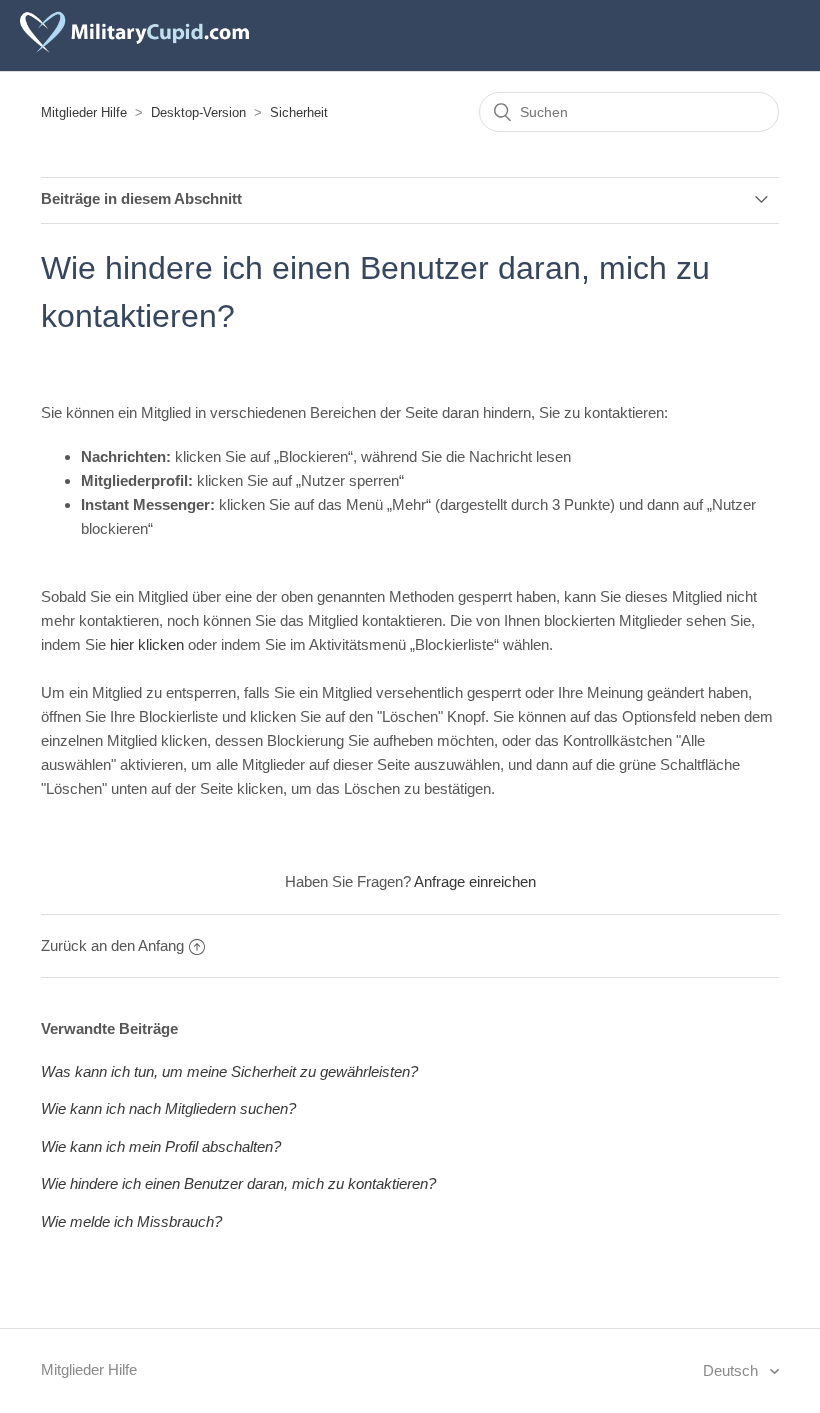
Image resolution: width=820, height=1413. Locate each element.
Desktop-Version (198, 112)
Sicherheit (299, 112)
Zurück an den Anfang (112, 945)
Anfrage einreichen (475, 881)
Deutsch (732, 1370)
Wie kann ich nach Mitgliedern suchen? (168, 1108)
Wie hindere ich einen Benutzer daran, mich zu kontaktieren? (238, 1183)
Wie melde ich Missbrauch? (131, 1221)
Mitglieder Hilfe (84, 112)
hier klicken (147, 644)
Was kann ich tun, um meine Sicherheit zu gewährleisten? (229, 1071)
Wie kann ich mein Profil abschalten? (161, 1146)
